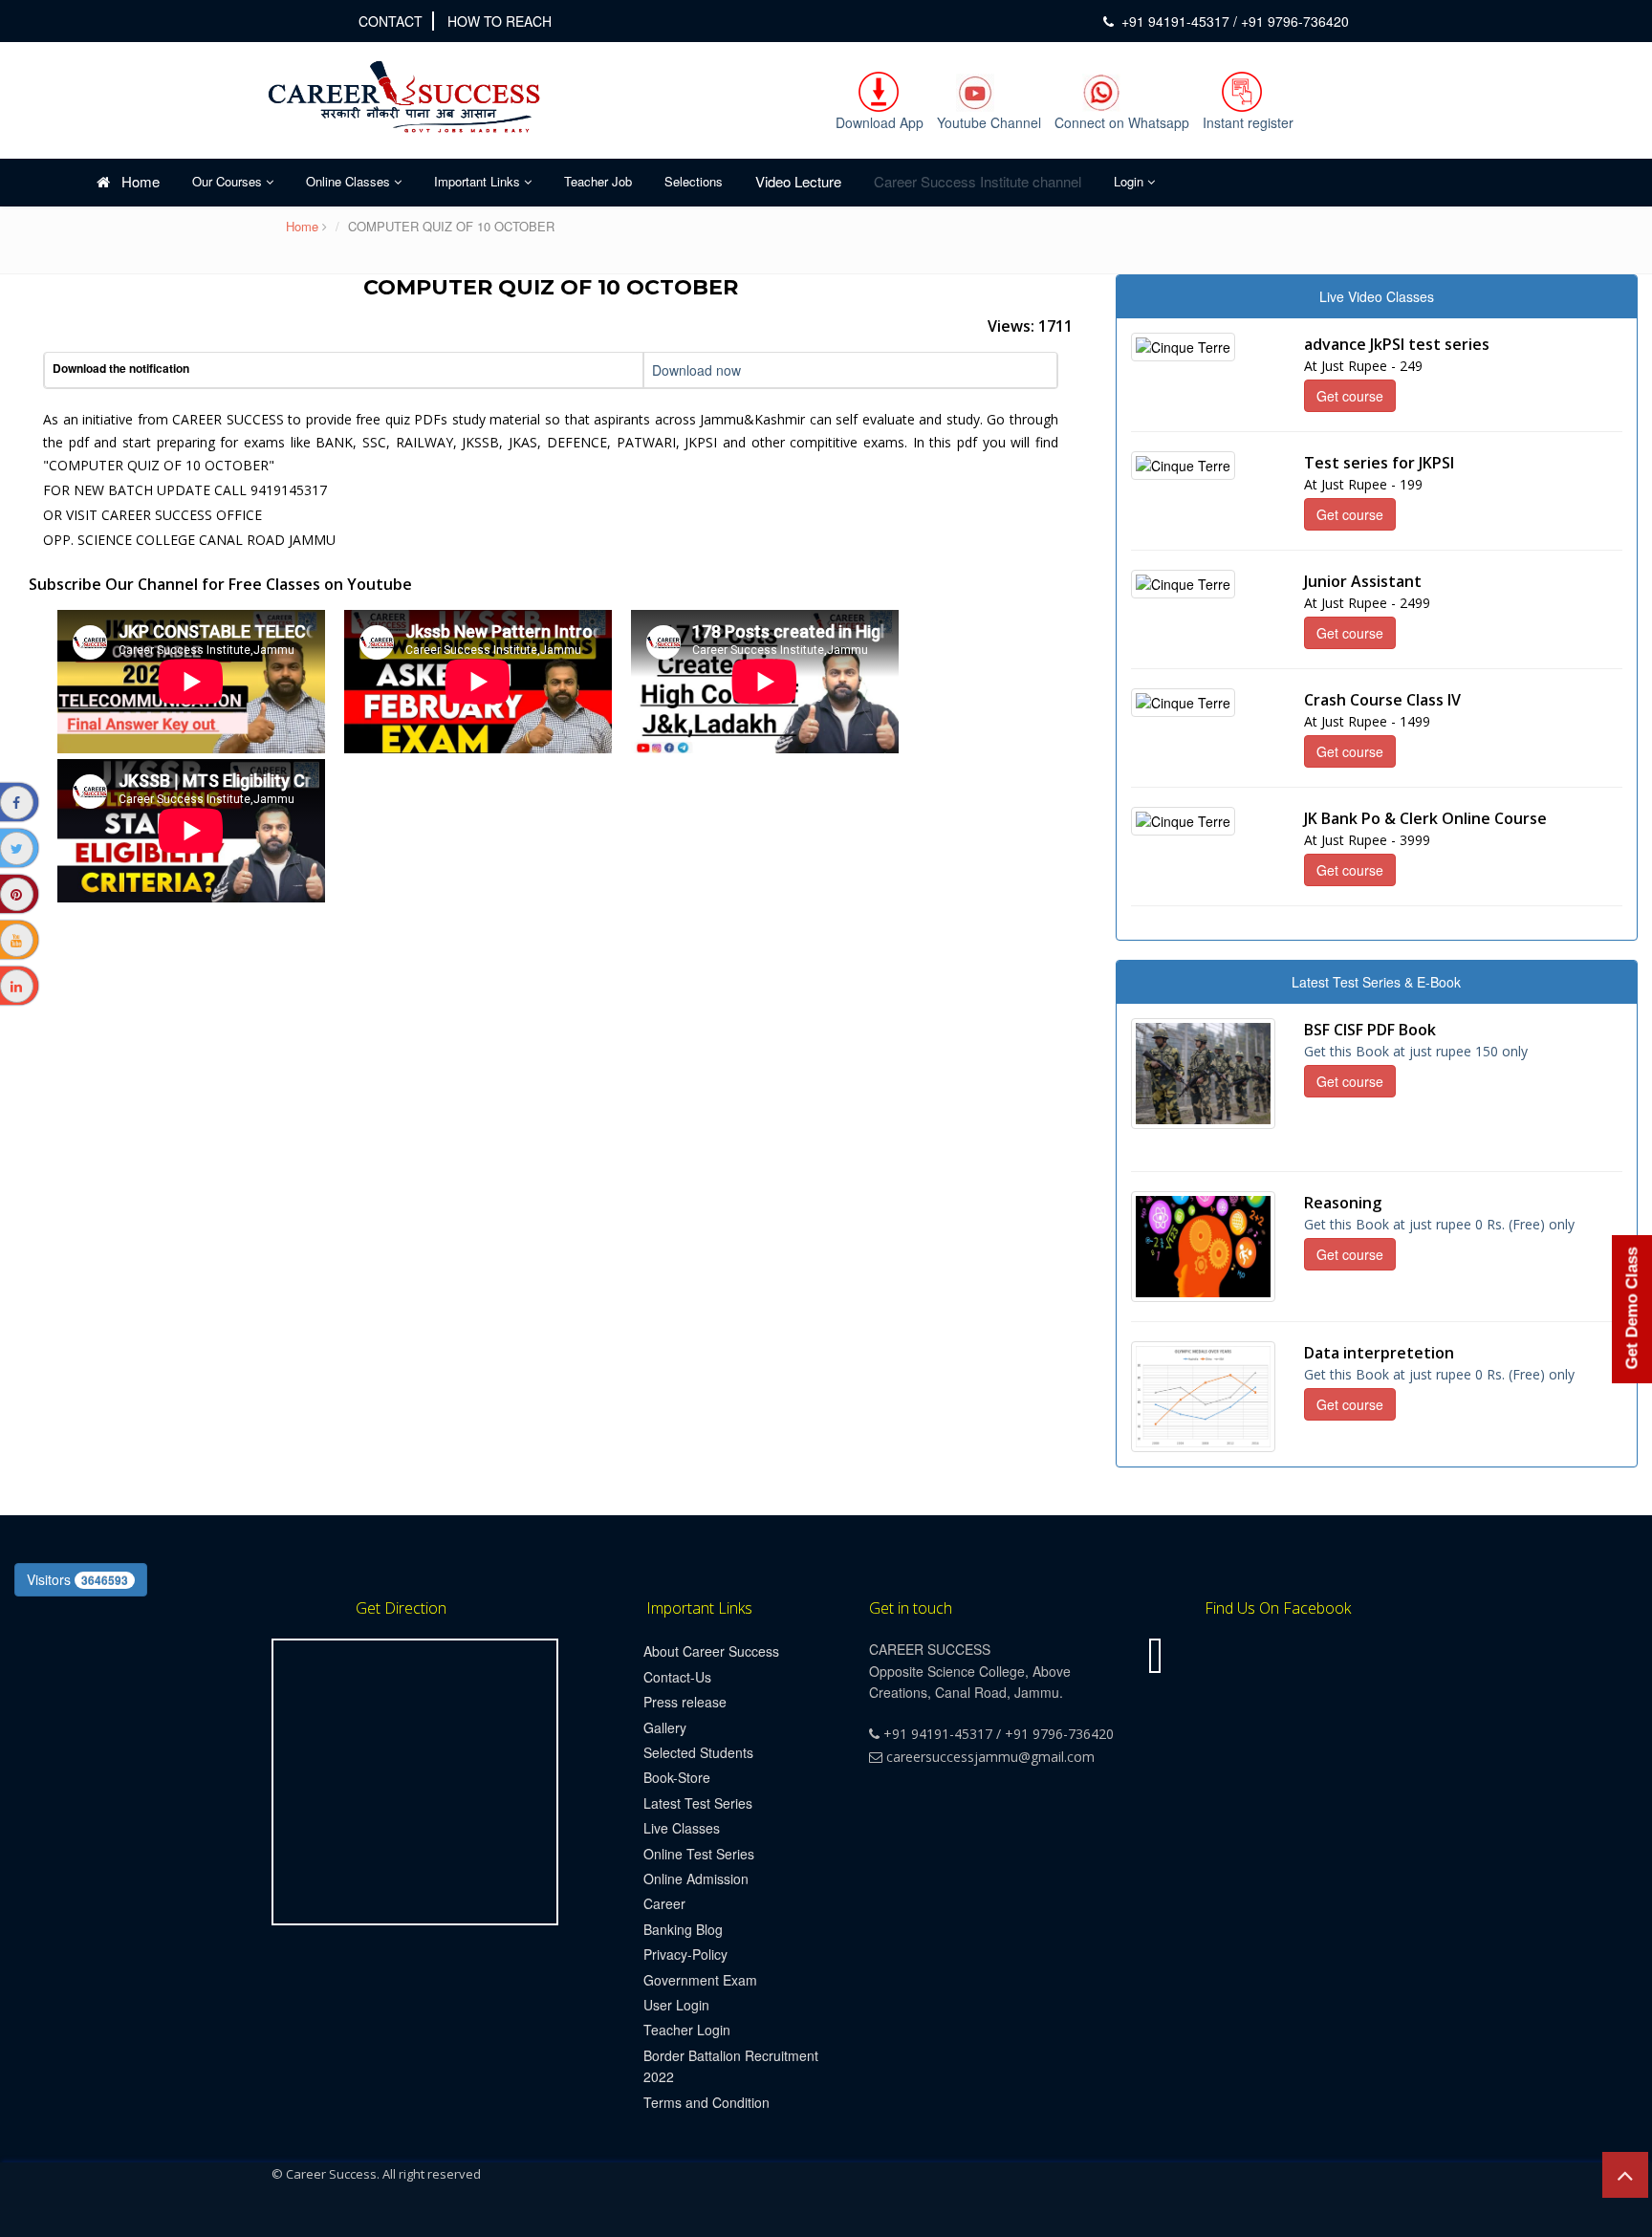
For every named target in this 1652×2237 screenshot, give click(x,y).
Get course (1350, 396)
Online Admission (696, 1879)
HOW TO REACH (500, 21)
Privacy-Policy (685, 1954)
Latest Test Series (698, 1803)
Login (1130, 181)
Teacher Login (687, 2030)
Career (664, 1903)
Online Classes (350, 181)
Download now (696, 370)
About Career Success (711, 1651)
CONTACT (391, 21)
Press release (685, 1702)
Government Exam (700, 1980)
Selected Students (698, 1752)
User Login (676, 2005)
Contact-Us (677, 1677)
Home (135, 181)
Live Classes (682, 1828)
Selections (694, 181)
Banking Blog (683, 1929)
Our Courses (229, 181)
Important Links (479, 181)
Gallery (665, 1727)
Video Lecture (798, 181)
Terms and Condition (706, 2102)
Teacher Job (598, 181)
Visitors (77, 1579)
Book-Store (677, 1777)
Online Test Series (699, 1854)
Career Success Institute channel (978, 181)
